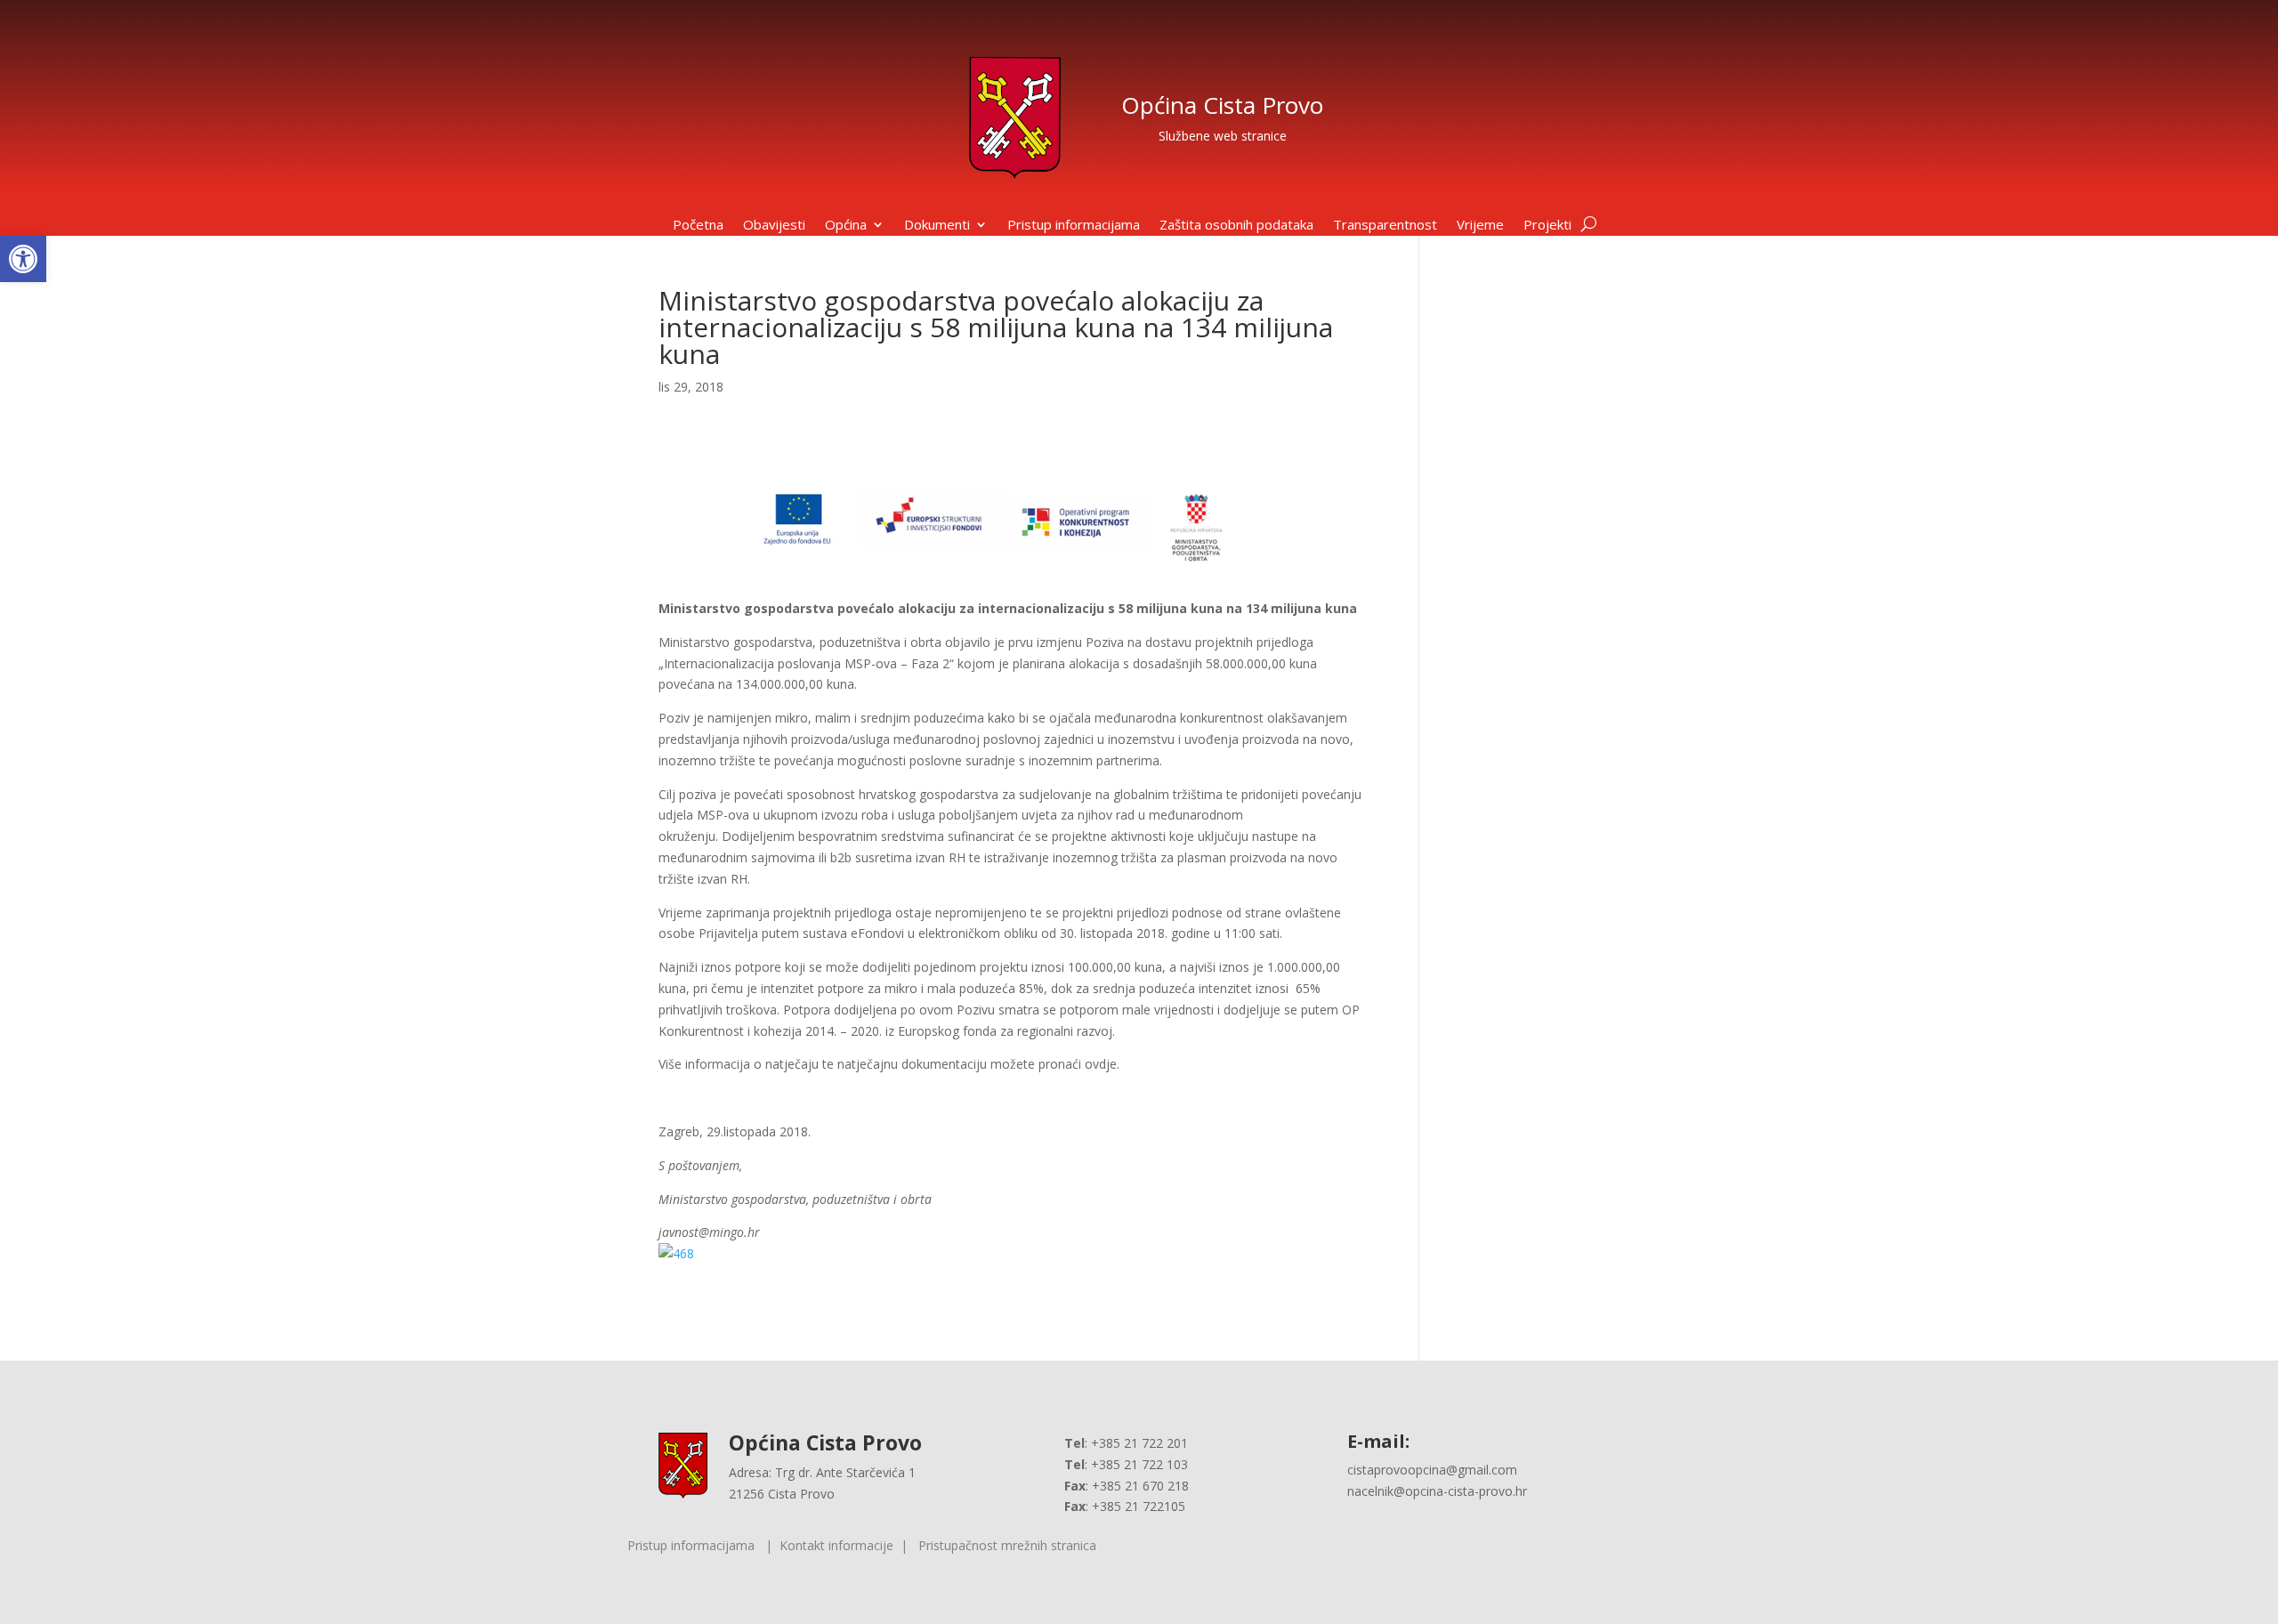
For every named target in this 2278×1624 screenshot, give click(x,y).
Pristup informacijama (1074, 226)
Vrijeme (1480, 226)
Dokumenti (937, 226)
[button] (23, 259)
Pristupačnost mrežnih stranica (1007, 1545)
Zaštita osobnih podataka (1236, 226)
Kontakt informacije (836, 1545)
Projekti (1547, 226)
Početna (698, 226)
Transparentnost (1385, 226)
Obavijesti (774, 226)
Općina (846, 226)
